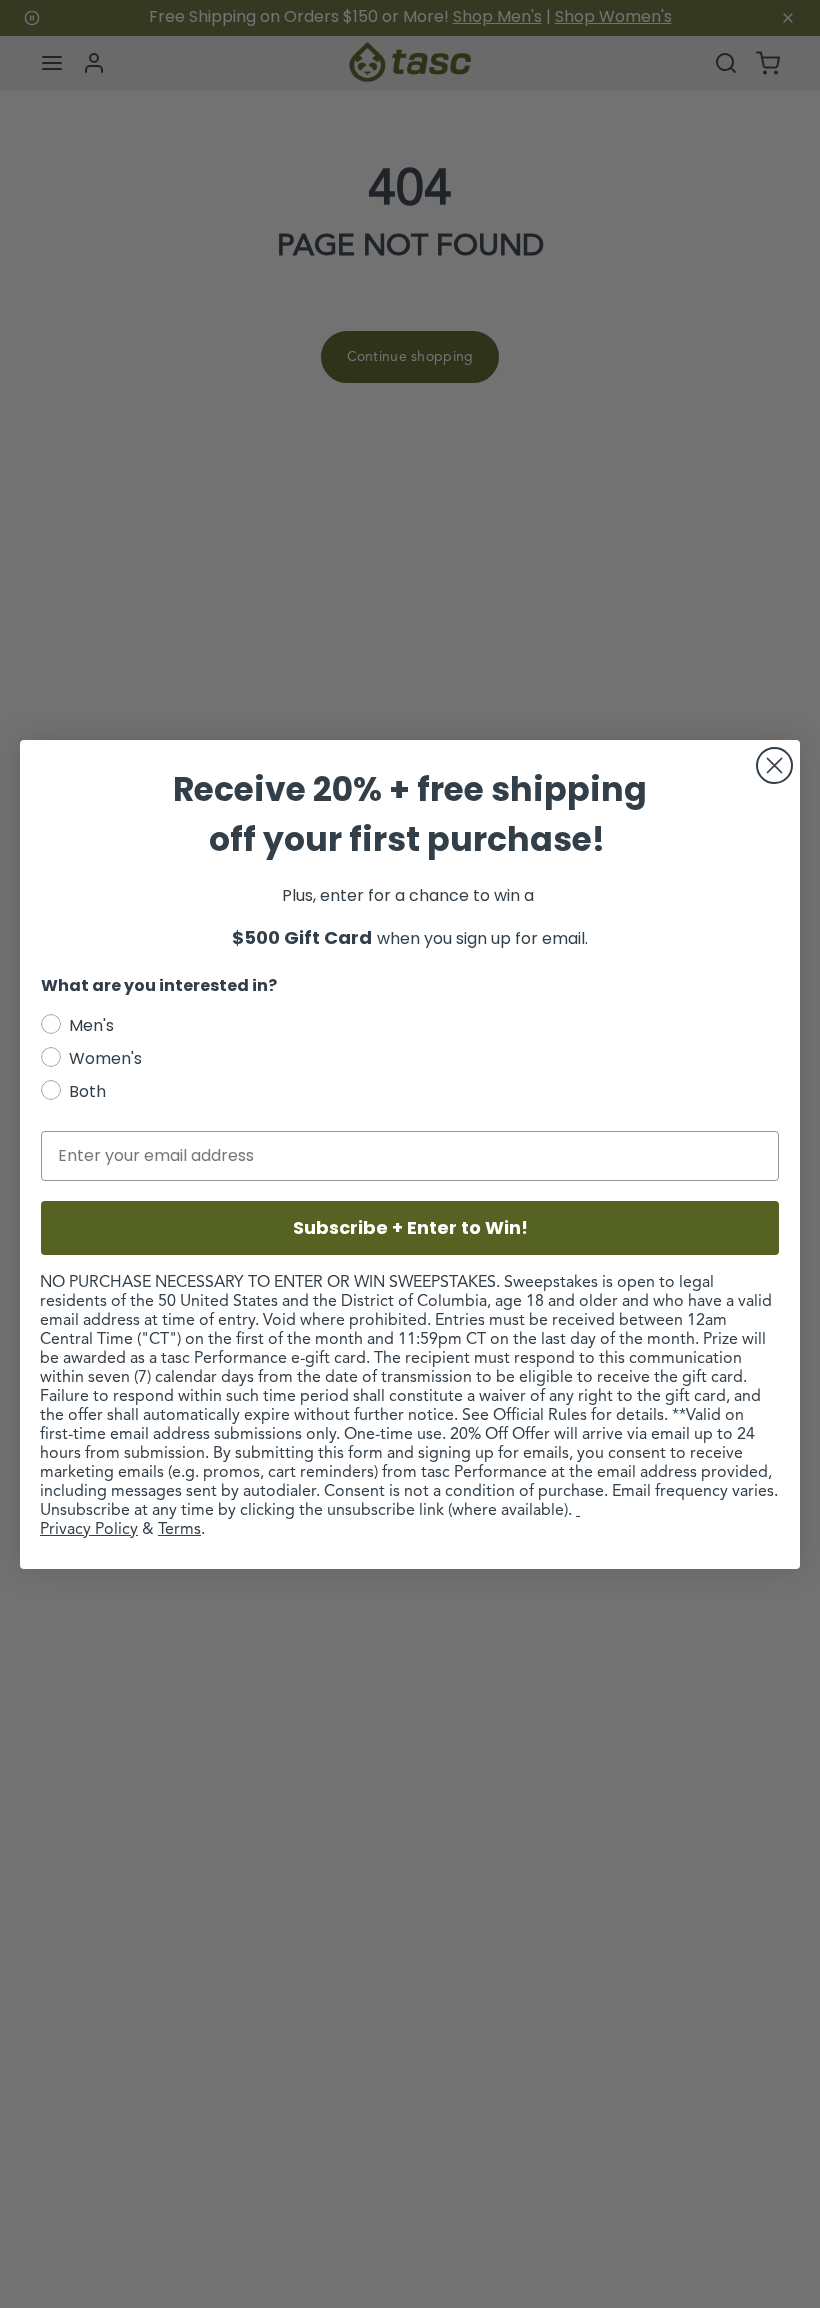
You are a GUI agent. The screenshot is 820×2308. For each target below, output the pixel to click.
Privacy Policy (89, 1530)
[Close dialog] (774, 765)
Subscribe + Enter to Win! (410, 1227)
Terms (179, 1530)
